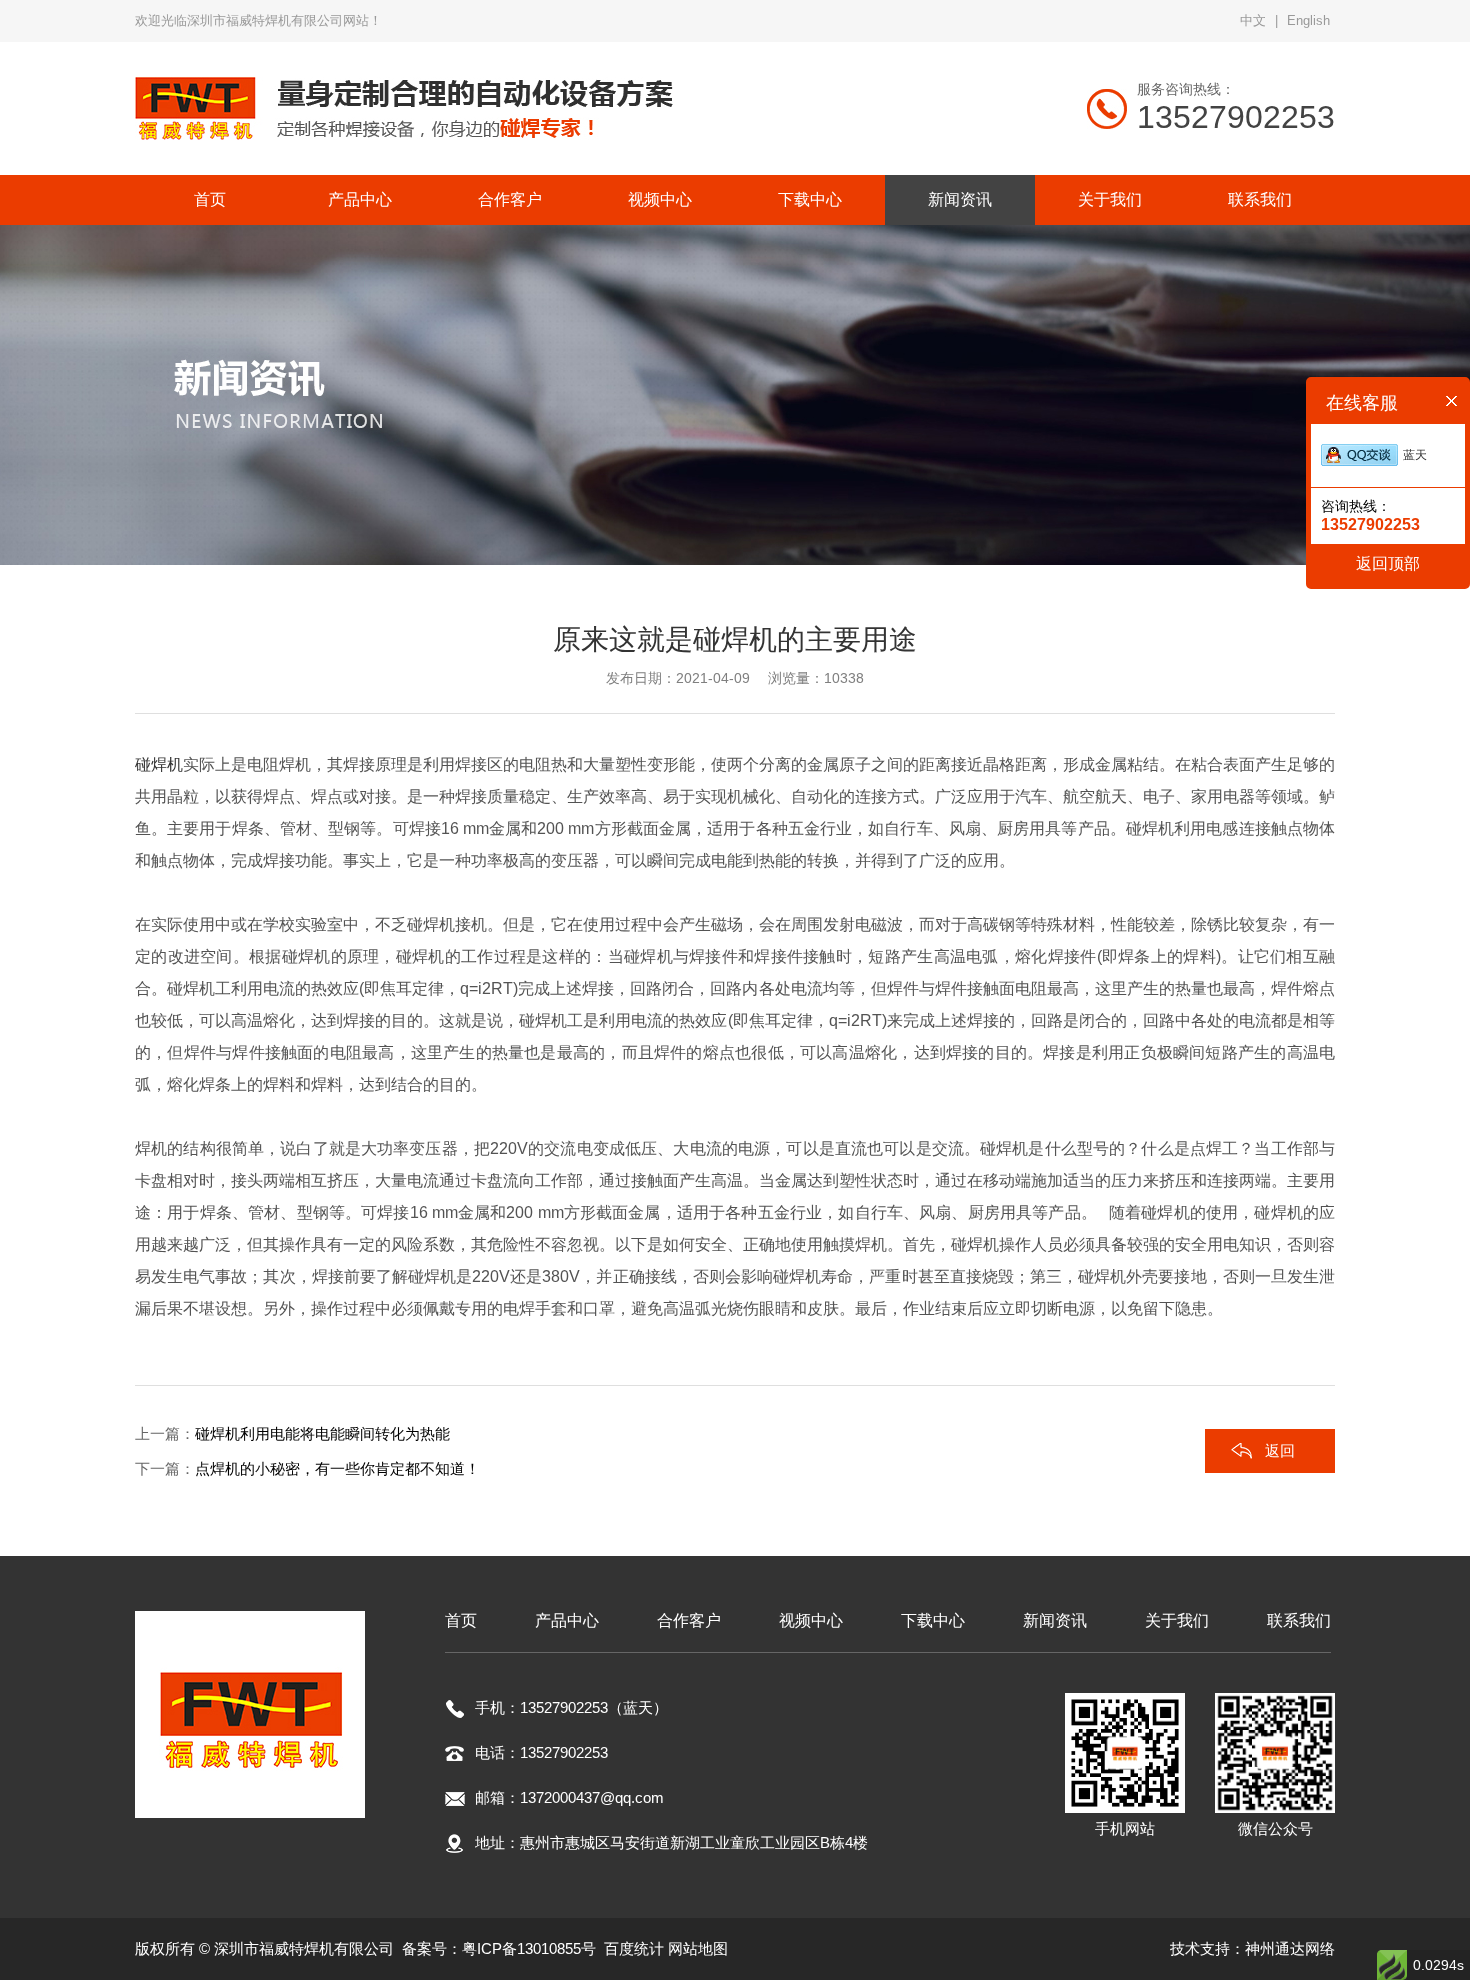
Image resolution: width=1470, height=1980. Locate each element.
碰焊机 (159, 764)
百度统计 (634, 1948)
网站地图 (698, 1948)
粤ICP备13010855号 (529, 1948)
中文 (1253, 20)
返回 (1280, 1450)
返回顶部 (1388, 563)
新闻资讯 (1055, 1620)
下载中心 (933, 1620)
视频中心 (811, 1620)
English (1308, 20)
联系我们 (1299, 1620)
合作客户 (689, 1620)
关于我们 (1177, 1620)
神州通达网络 (1290, 1948)
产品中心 (567, 1620)
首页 (461, 1620)
